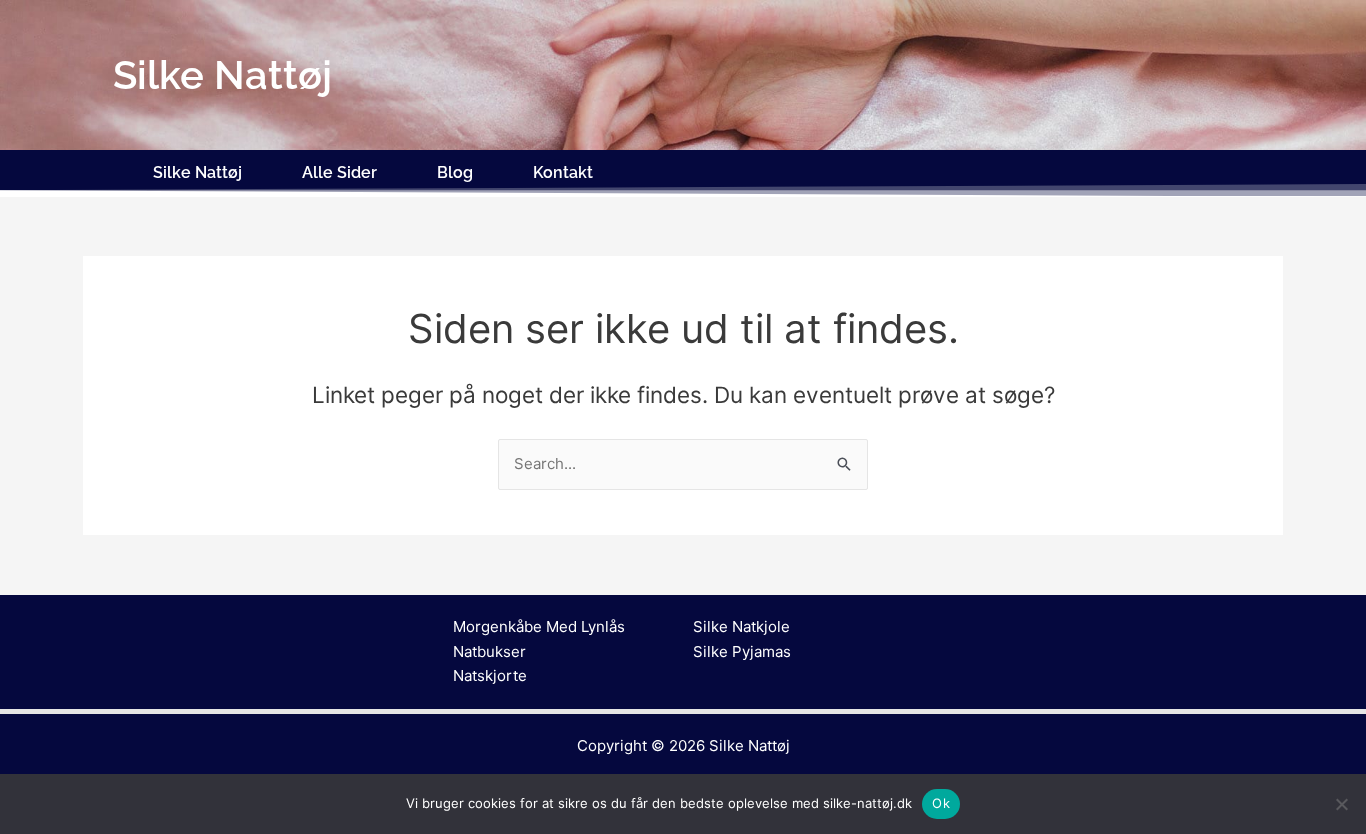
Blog (455, 172)
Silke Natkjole (741, 626)
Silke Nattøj (197, 172)
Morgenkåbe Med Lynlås (539, 626)
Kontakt (563, 172)
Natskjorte (490, 675)
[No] (1341, 804)
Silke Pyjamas (742, 651)
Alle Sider (339, 172)
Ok (941, 803)
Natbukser (489, 651)
